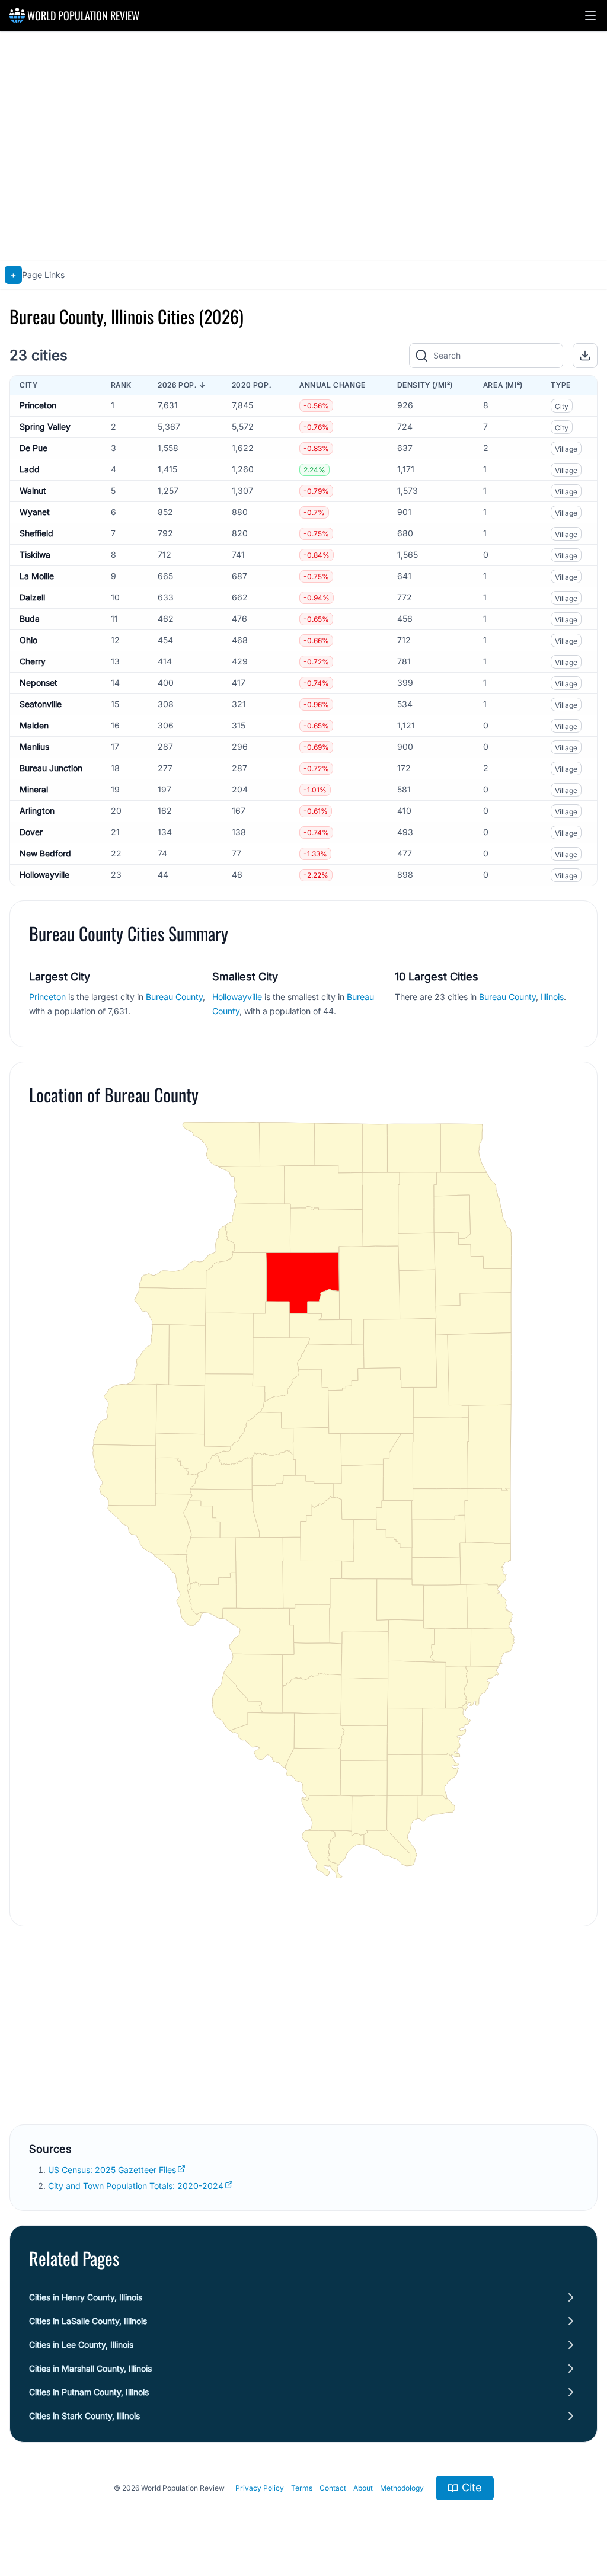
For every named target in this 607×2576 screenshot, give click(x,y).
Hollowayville (44, 875)
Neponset (39, 683)
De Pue (33, 448)
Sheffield (36, 533)
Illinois (552, 997)
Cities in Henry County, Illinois (86, 2297)
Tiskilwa (35, 554)
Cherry (33, 661)
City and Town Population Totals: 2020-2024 (136, 2186)
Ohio (28, 640)
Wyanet (35, 512)
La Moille (37, 576)
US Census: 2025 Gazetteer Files (112, 2170)
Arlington (37, 811)
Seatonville (41, 704)
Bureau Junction (51, 768)
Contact (333, 2488)
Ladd (30, 469)
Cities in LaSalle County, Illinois (88, 2321)
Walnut (33, 490)
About (363, 2488)
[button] (590, 15)
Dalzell (32, 597)
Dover (31, 832)
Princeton (38, 405)
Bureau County (174, 997)
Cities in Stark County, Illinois (84, 2416)
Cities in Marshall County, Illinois (90, 2368)
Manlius (34, 747)
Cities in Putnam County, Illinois (89, 2392)
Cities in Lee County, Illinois (81, 2345)
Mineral (34, 789)
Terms (302, 2488)
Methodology (402, 2488)
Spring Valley (45, 426)
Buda (30, 619)
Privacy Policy (260, 2488)
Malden (34, 725)
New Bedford (45, 853)
